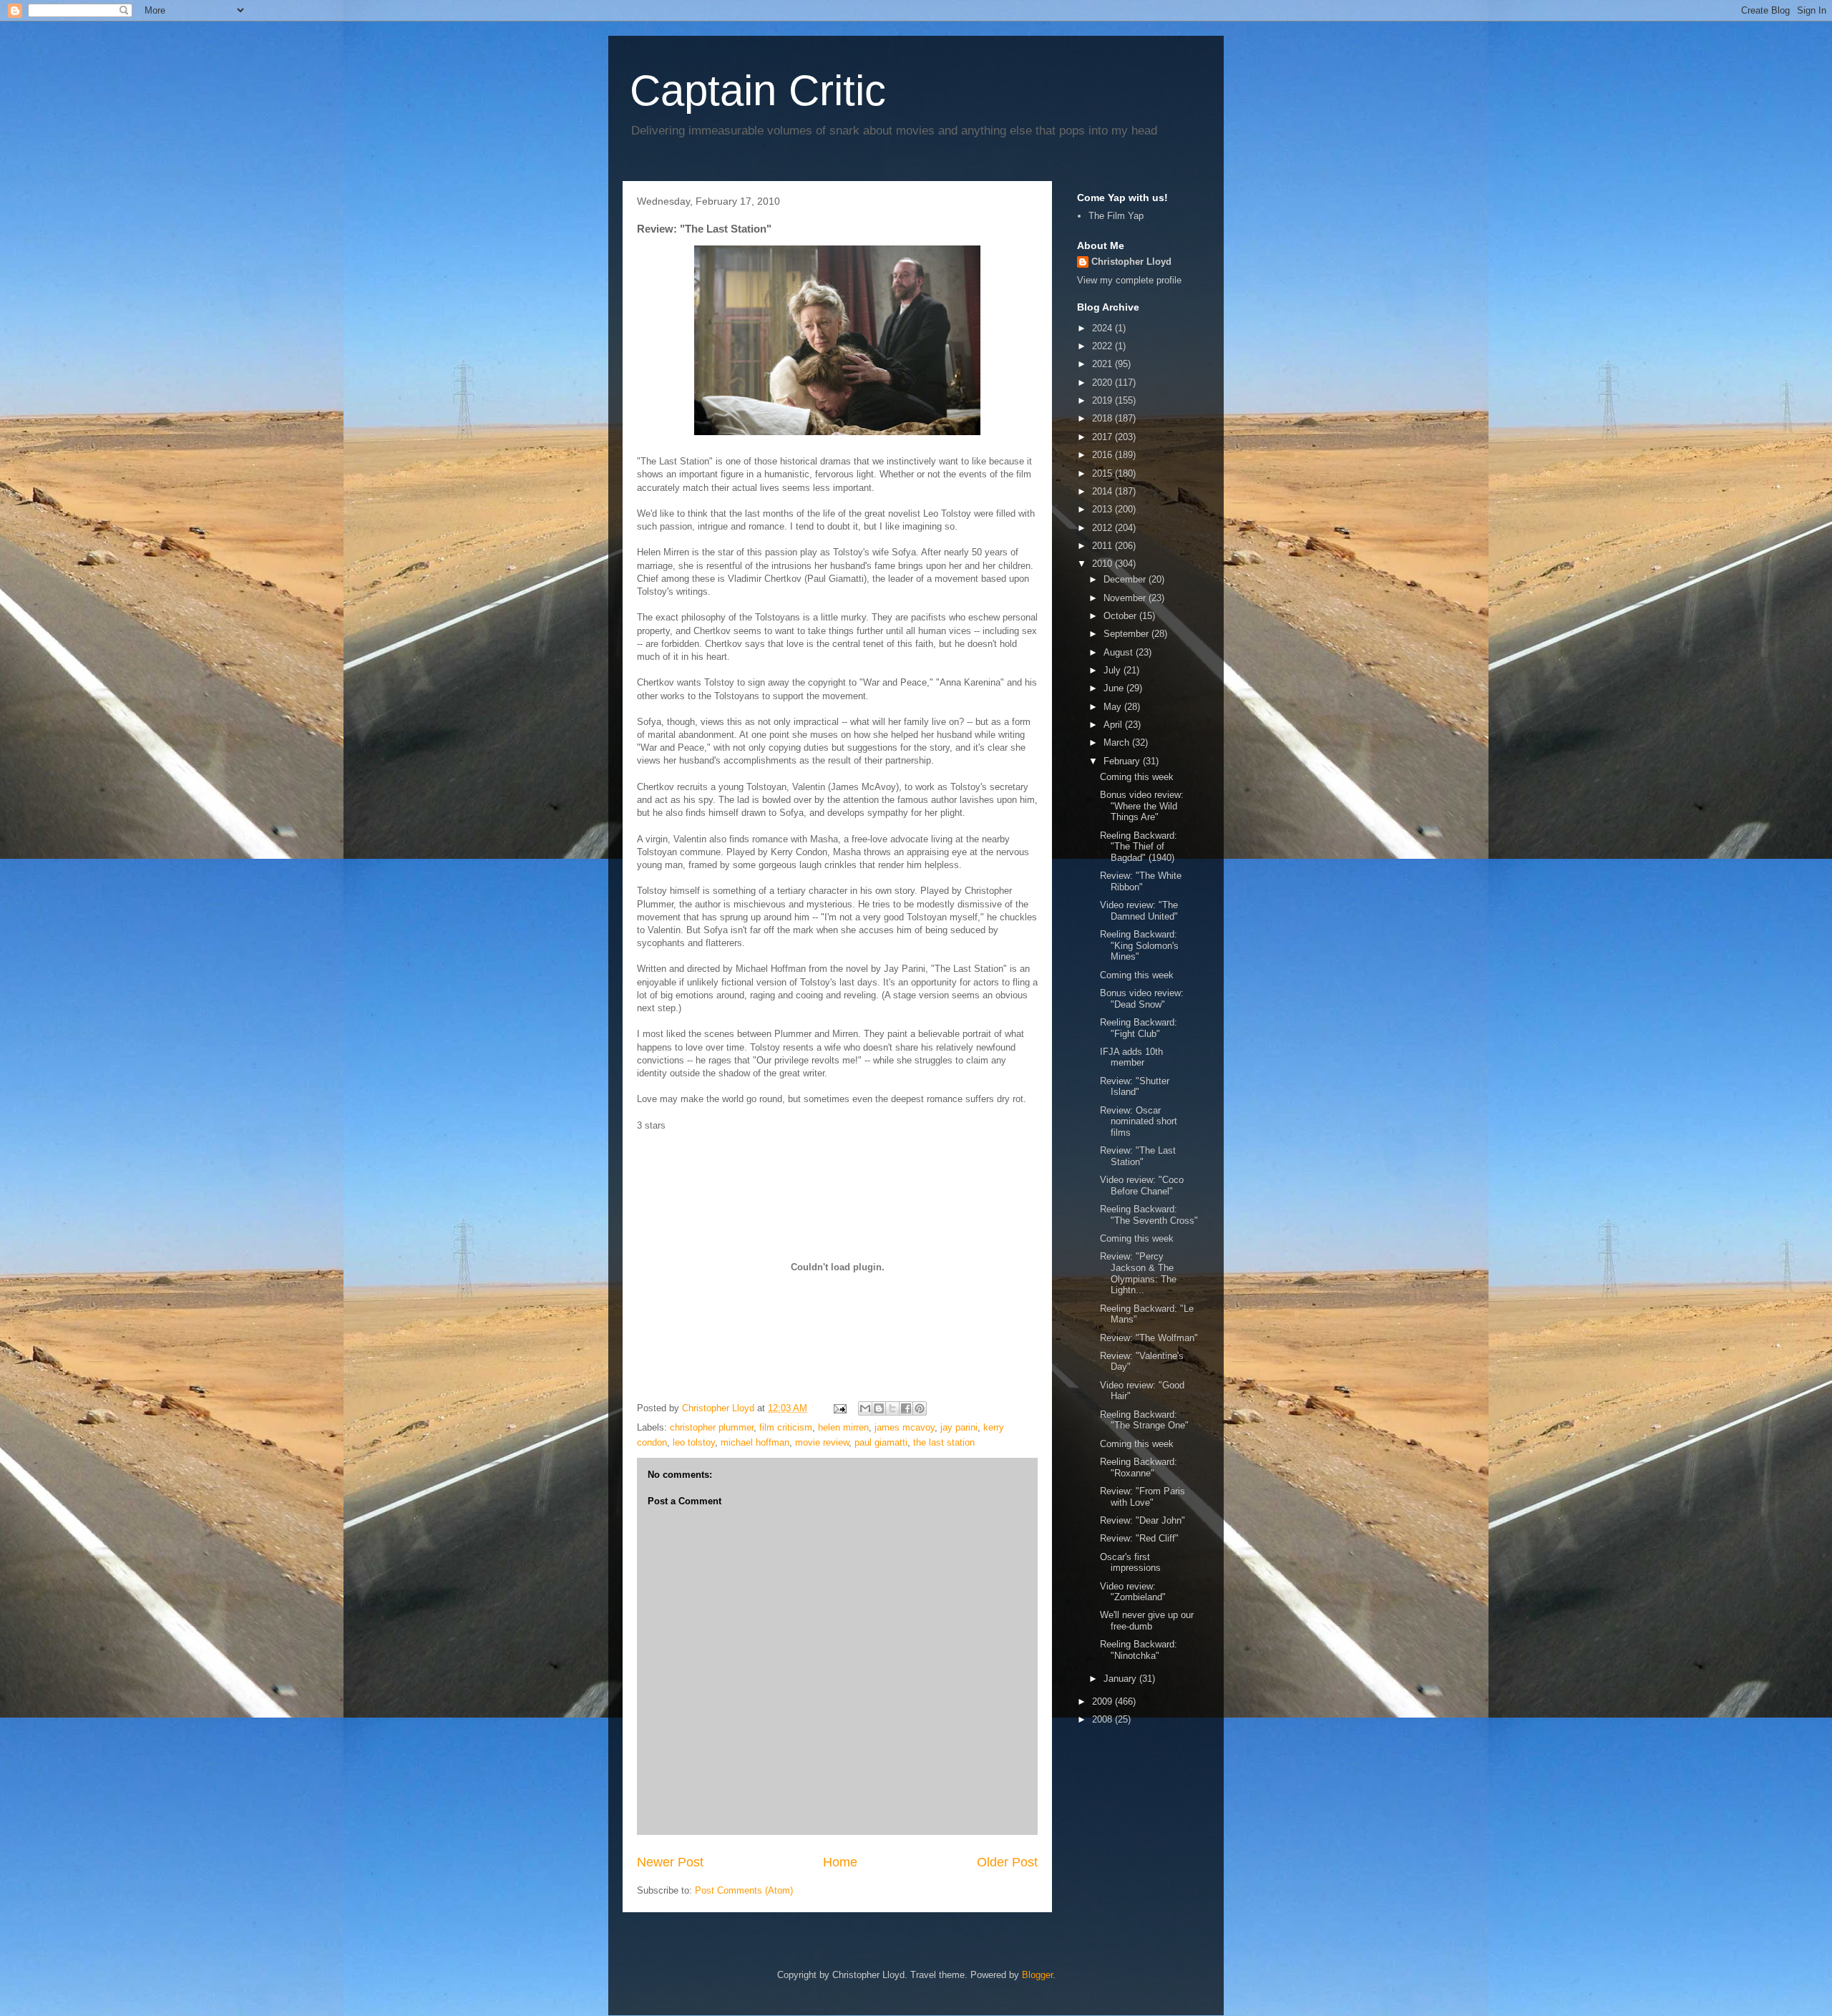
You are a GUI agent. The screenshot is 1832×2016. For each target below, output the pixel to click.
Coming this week (1137, 777)
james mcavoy (905, 1427)
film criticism (786, 1427)
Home (840, 1862)
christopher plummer (712, 1427)
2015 (1103, 473)
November (1126, 598)
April (1114, 725)
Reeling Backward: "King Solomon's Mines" (1139, 945)
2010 (1103, 564)
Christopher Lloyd (1131, 262)
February (1123, 761)
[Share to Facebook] (906, 1408)
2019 (1103, 400)
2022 (1103, 346)
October (1121, 616)
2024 (1103, 328)
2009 (1103, 1701)
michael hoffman (755, 1442)
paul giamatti (881, 1442)
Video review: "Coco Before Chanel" (1142, 1185)
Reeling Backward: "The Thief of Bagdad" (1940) (1139, 847)
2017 (1103, 437)
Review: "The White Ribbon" (1141, 881)
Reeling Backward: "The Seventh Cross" (1149, 1215)
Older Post (1007, 1862)
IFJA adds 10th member (1131, 1057)
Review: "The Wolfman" (1149, 1338)
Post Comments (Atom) (744, 1890)
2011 (1103, 546)
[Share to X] (892, 1408)
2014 (1103, 491)
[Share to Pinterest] (920, 1408)
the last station (944, 1442)
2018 (1103, 418)
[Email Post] (839, 1408)
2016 (1103, 455)
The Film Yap (1116, 216)
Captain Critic (758, 91)
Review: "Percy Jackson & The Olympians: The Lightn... (1138, 1273)
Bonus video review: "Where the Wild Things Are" (1142, 806)
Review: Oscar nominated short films (1139, 1121)
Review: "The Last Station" (1138, 1156)
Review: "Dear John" (1142, 1520)
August (1120, 652)
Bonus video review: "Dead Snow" (1142, 999)
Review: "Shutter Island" (1135, 1087)
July (1114, 670)
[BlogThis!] (879, 1408)
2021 (1103, 364)
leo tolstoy (694, 1442)
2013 (1103, 509)
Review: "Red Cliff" (1139, 1538)
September (1127, 634)
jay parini (959, 1427)
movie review (822, 1442)
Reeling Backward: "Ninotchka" (1139, 1650)
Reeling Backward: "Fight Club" (1139, 1028)
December (1126, 579)
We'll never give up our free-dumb (1147, 1621)
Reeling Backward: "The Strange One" (1144, 1420)
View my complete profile (1129, 280)
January (1121, 1679)
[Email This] (865, 1408)
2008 (1103, 1719)
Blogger (1037, 1975)
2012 (1103, 528)
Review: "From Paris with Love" (1142, 1497)
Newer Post (670, 1862)
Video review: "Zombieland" (1133, 1592)
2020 (1103, 383)
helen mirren (843, 1427)
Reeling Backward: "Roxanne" (1139, 1467)
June (1115, 688)
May (1114, 707)
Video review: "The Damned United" (1139, 911)
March (1118, 742)
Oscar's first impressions (1130, 1563)
